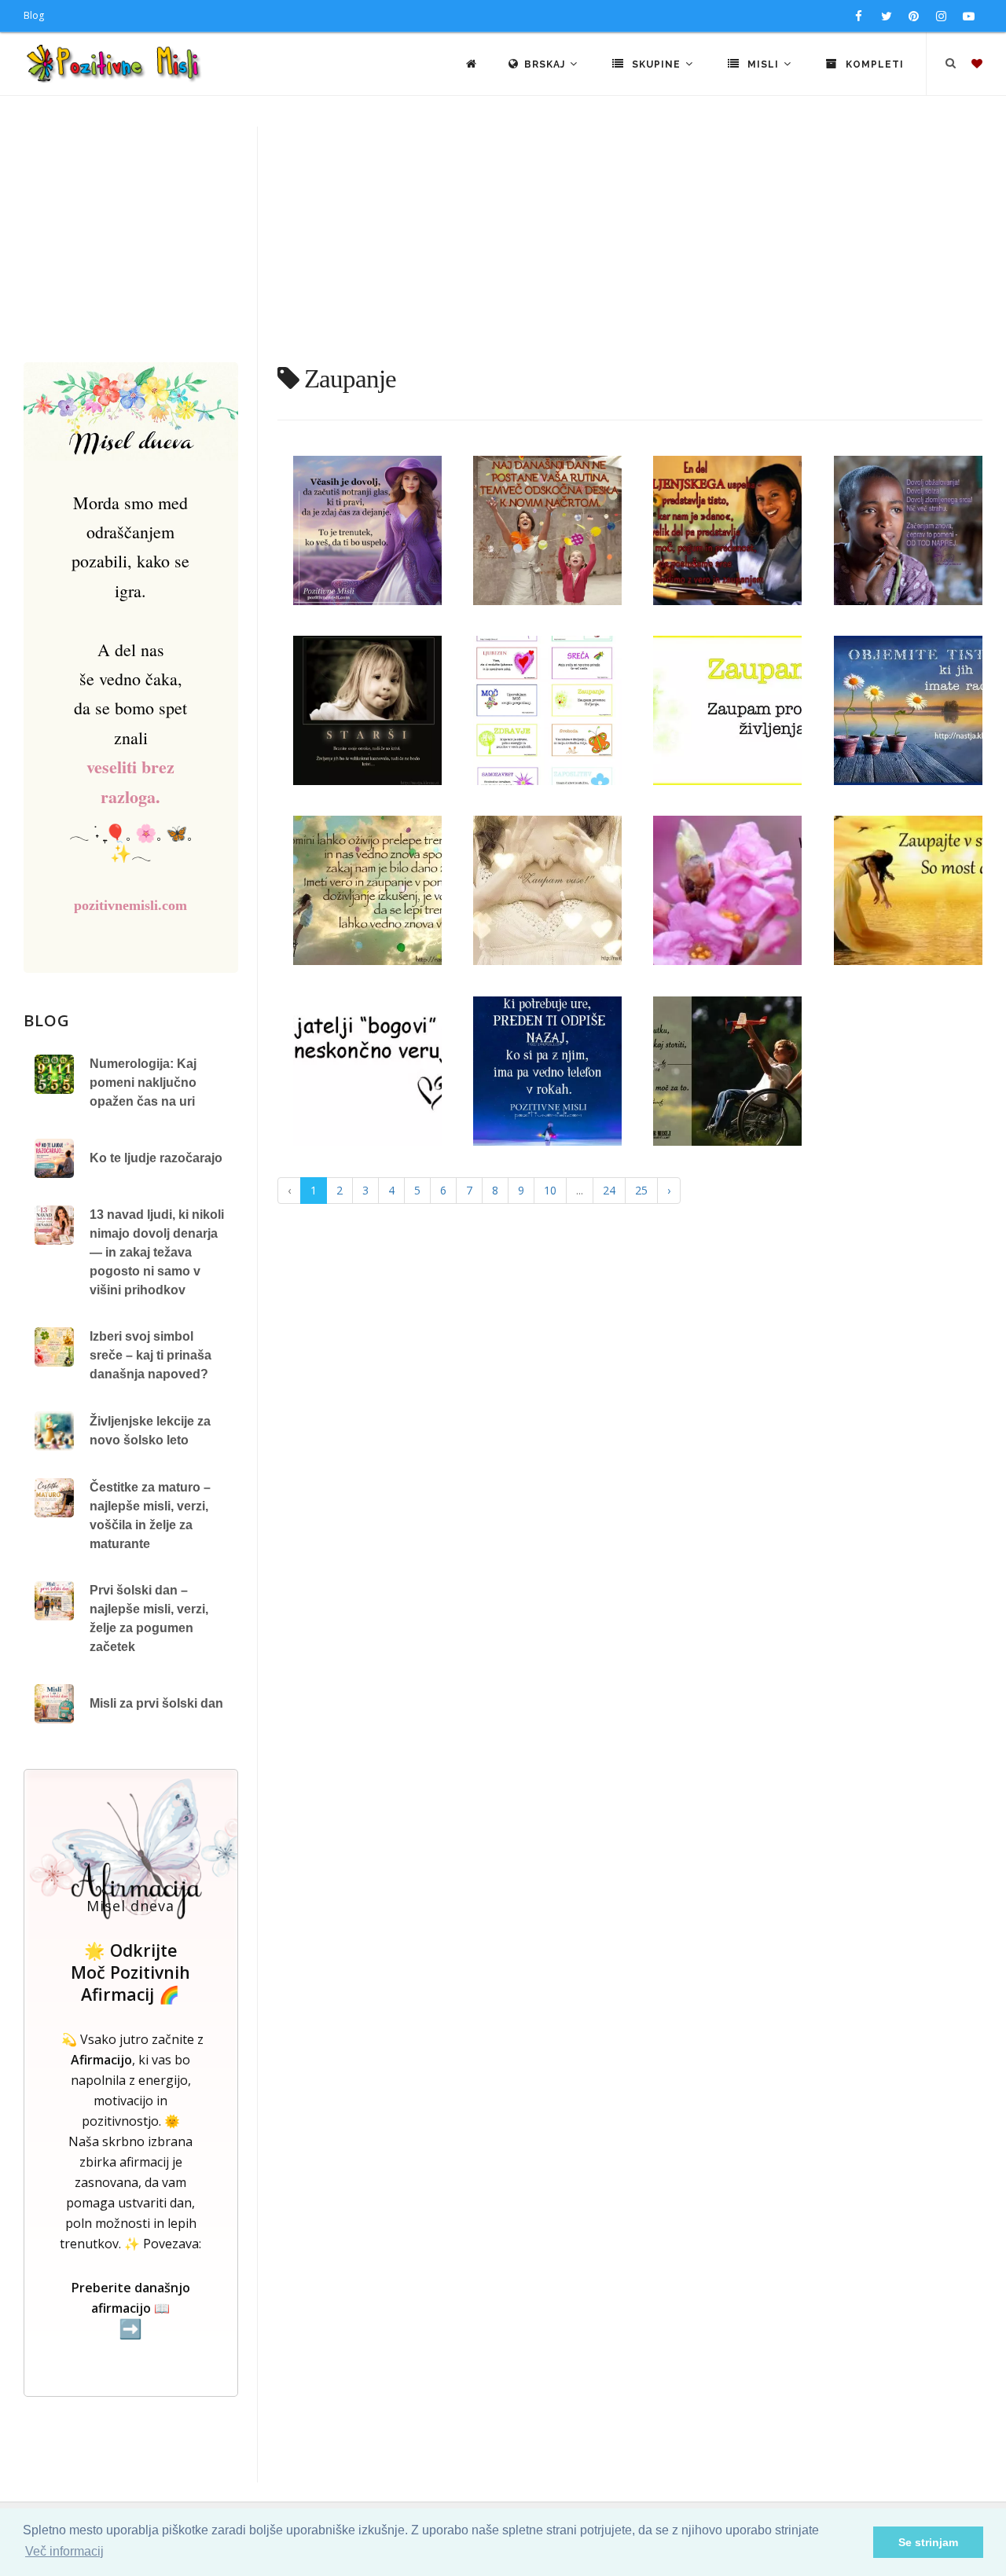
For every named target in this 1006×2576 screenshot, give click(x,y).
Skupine (656, 64)
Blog (34, 15)
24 (609, 1190)
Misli (763, 64)
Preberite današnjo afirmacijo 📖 (131, 2309)
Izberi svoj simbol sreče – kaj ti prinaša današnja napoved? (151, 1355)
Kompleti (873, 64)
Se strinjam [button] (928, 2542)
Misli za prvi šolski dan (156, 1703)
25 (641, 1190)
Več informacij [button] (64, 2551)
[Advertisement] (503, 244)
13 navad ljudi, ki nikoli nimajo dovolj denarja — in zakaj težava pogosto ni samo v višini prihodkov (157, 1252)
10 (550, 1190)
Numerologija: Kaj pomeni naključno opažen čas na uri (143, 1083)
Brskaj (546, 64)
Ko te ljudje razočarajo (156, 1158)
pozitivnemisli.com (130, 905)
